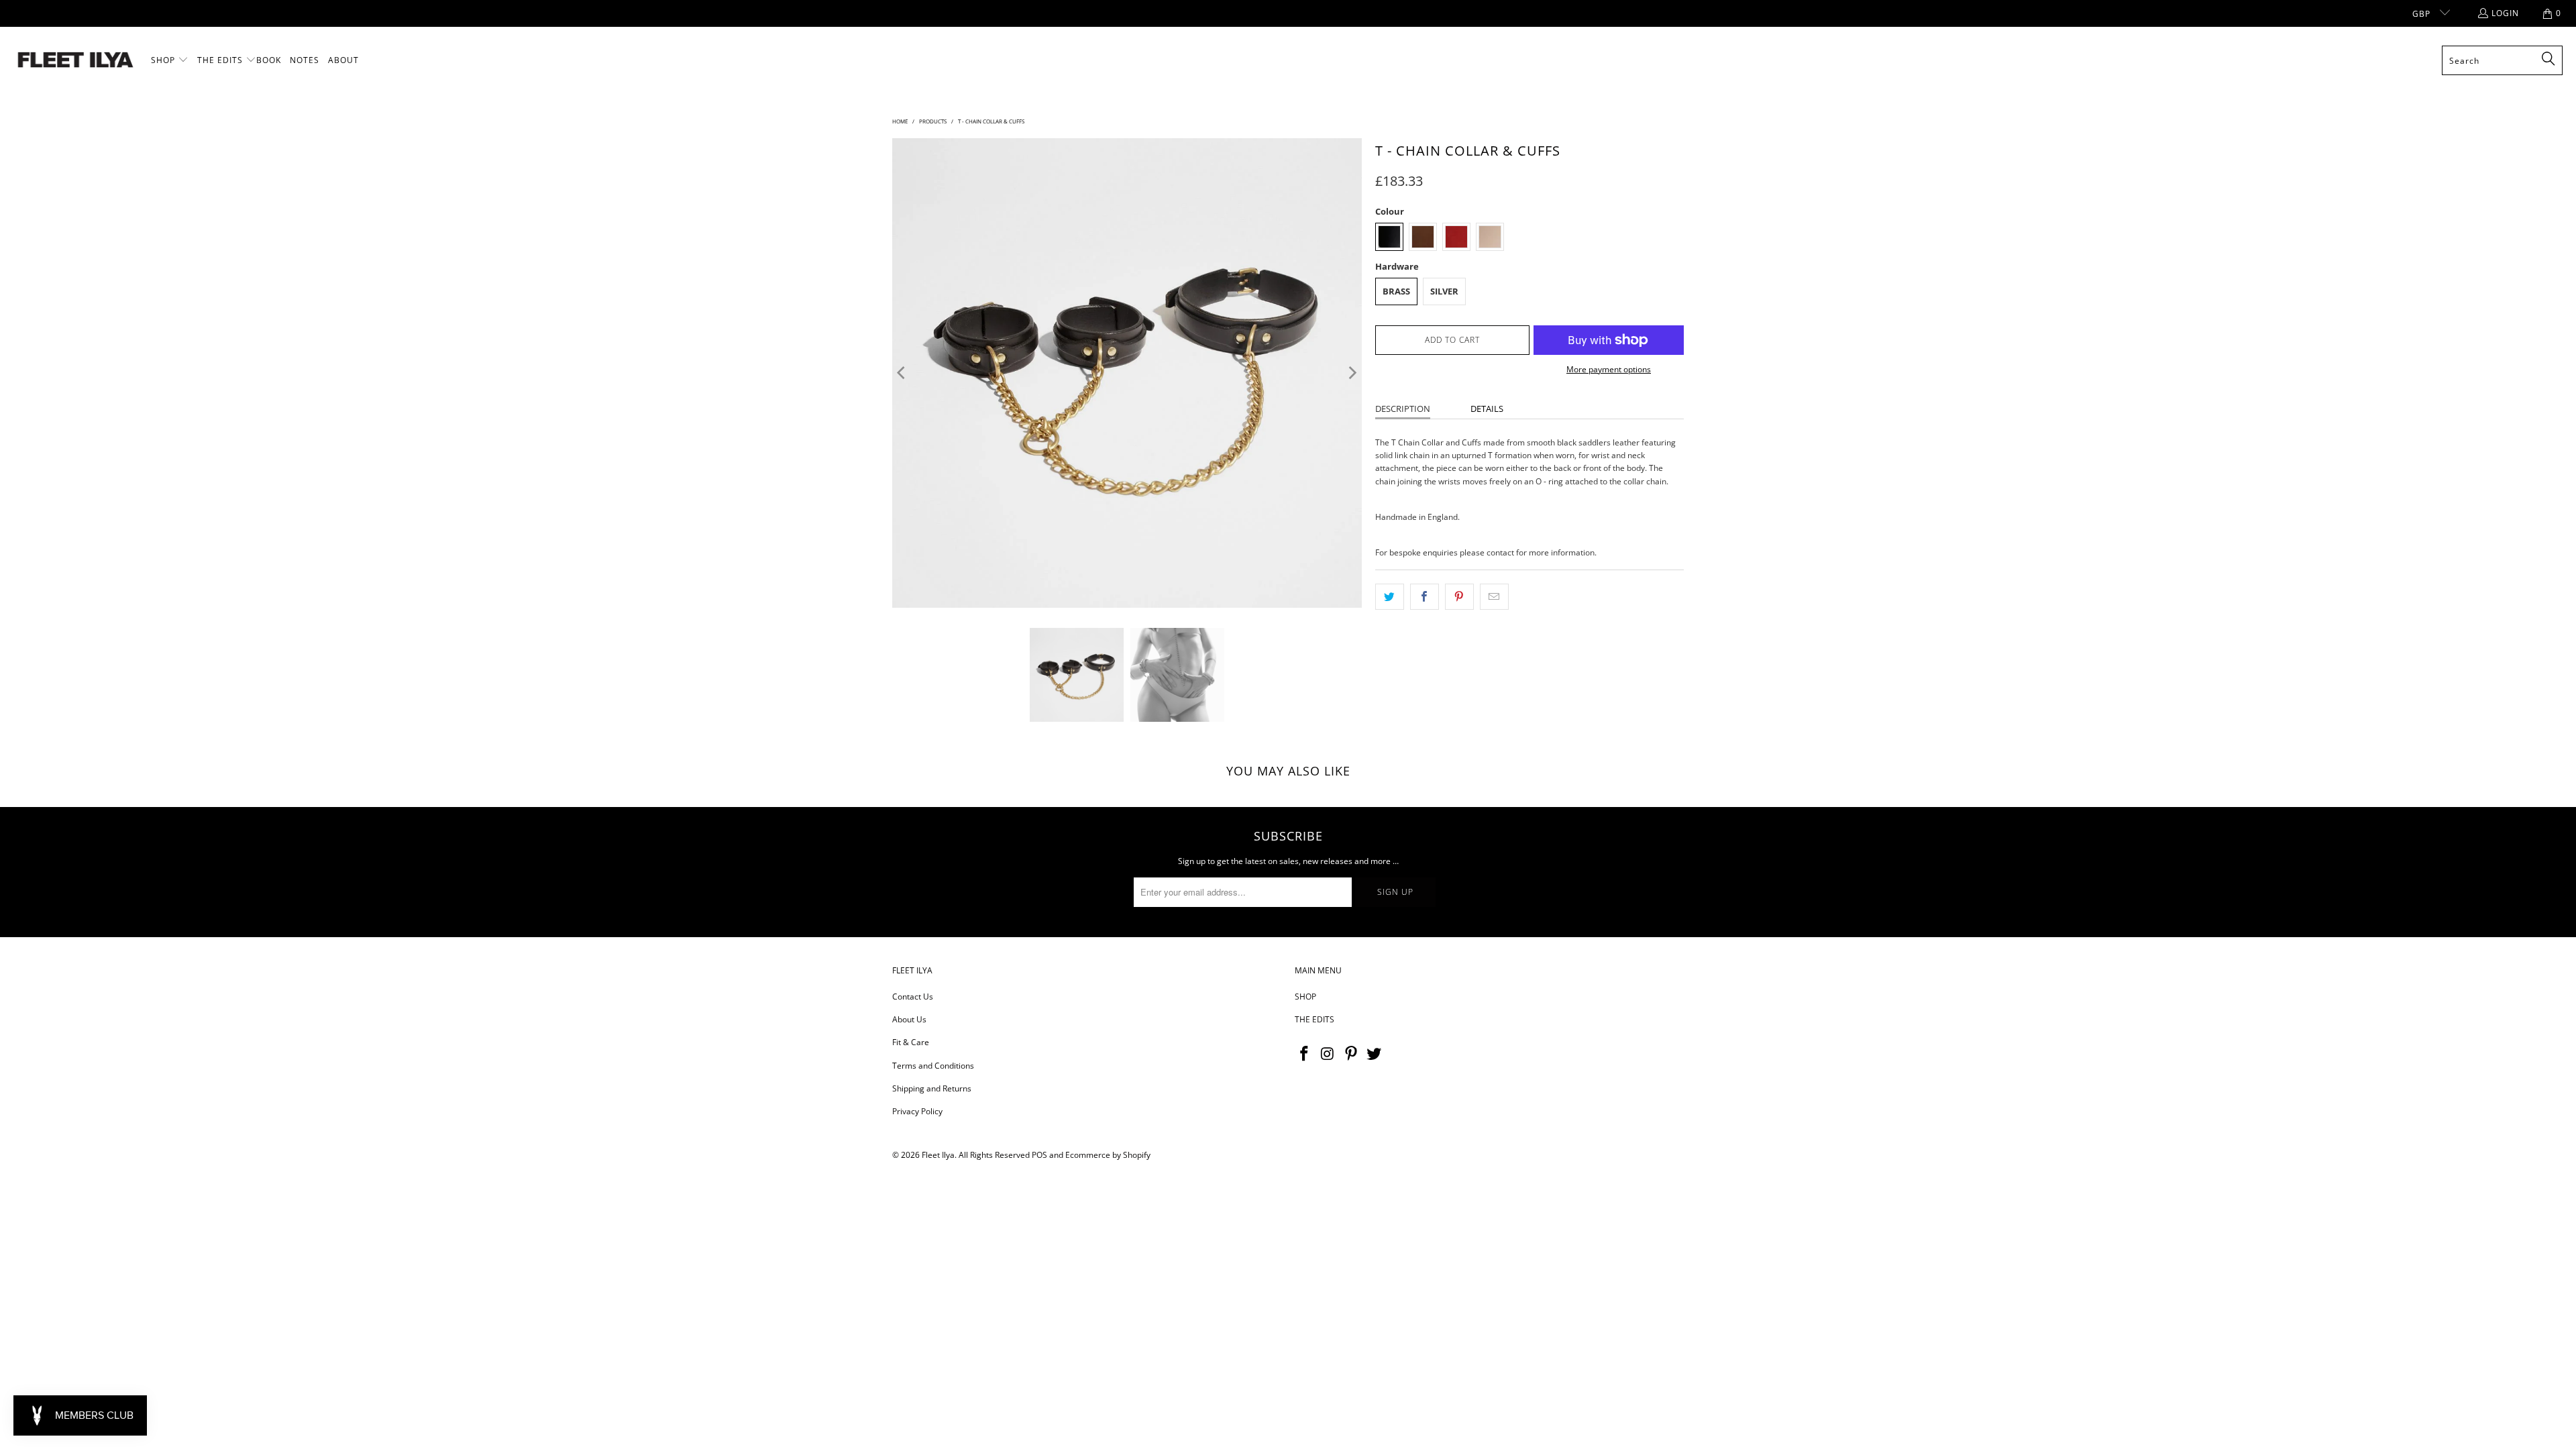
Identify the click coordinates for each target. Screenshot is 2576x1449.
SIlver (1444, 291)
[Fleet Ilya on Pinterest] (1351, 1054)
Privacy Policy (917, 1111)
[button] (170, 60)
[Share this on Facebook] (1425, 597)
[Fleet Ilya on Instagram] (1328, 1054)
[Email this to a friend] (1494, 597)
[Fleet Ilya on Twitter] (1375, 1054)
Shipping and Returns (932, 1088)
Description (1403, 409)
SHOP (1305, 997)
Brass (1396, 291)
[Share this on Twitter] (1390, 597)
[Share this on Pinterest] (1459, 597)
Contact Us (913, 997)
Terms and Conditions (933, 1066)
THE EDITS (1314, 1019)
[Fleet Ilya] (75, 61)
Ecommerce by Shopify (1108, 1155)
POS (1039, 1155)
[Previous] (902, 373)
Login (2505, 13)
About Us (909, 1019)
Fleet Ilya (938, 1155)
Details (1487, 409)
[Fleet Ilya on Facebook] (1305, 1054)
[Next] (1352, 373)
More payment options (1609, 369)
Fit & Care (911, 1042)
